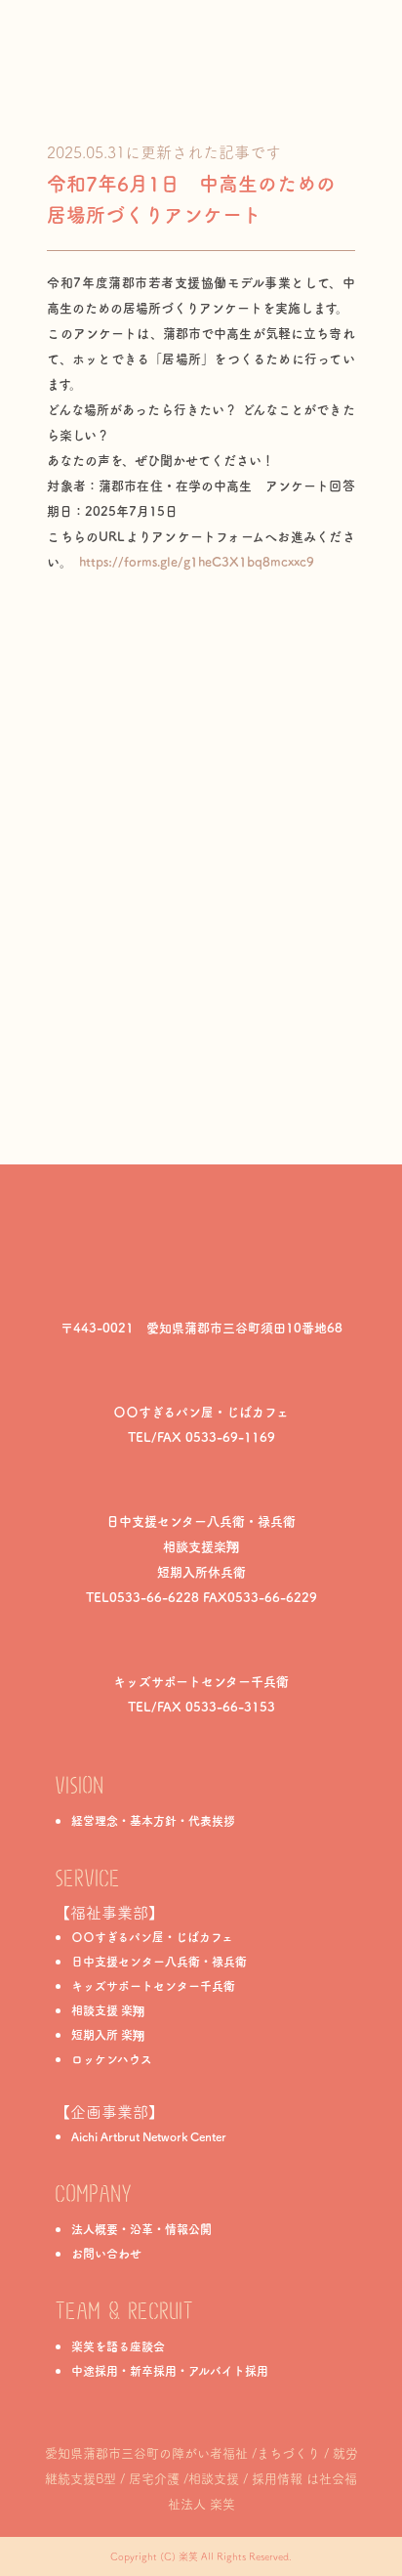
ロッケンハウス (112, 2059)
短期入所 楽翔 (108, 2035)
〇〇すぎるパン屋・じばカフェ (152, 1937)
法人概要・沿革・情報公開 (141, 2229)
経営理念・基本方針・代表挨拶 (153, 1821)
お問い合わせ (106, 2254)
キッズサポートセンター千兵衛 (153, 1986)
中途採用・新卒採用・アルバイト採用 (170, 2371)
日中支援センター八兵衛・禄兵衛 (159, 1962)
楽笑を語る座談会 (118, 2346)
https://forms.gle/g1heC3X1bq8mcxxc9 (197, 562)
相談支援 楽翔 (108, 2010)
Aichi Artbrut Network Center (149, 2136)
